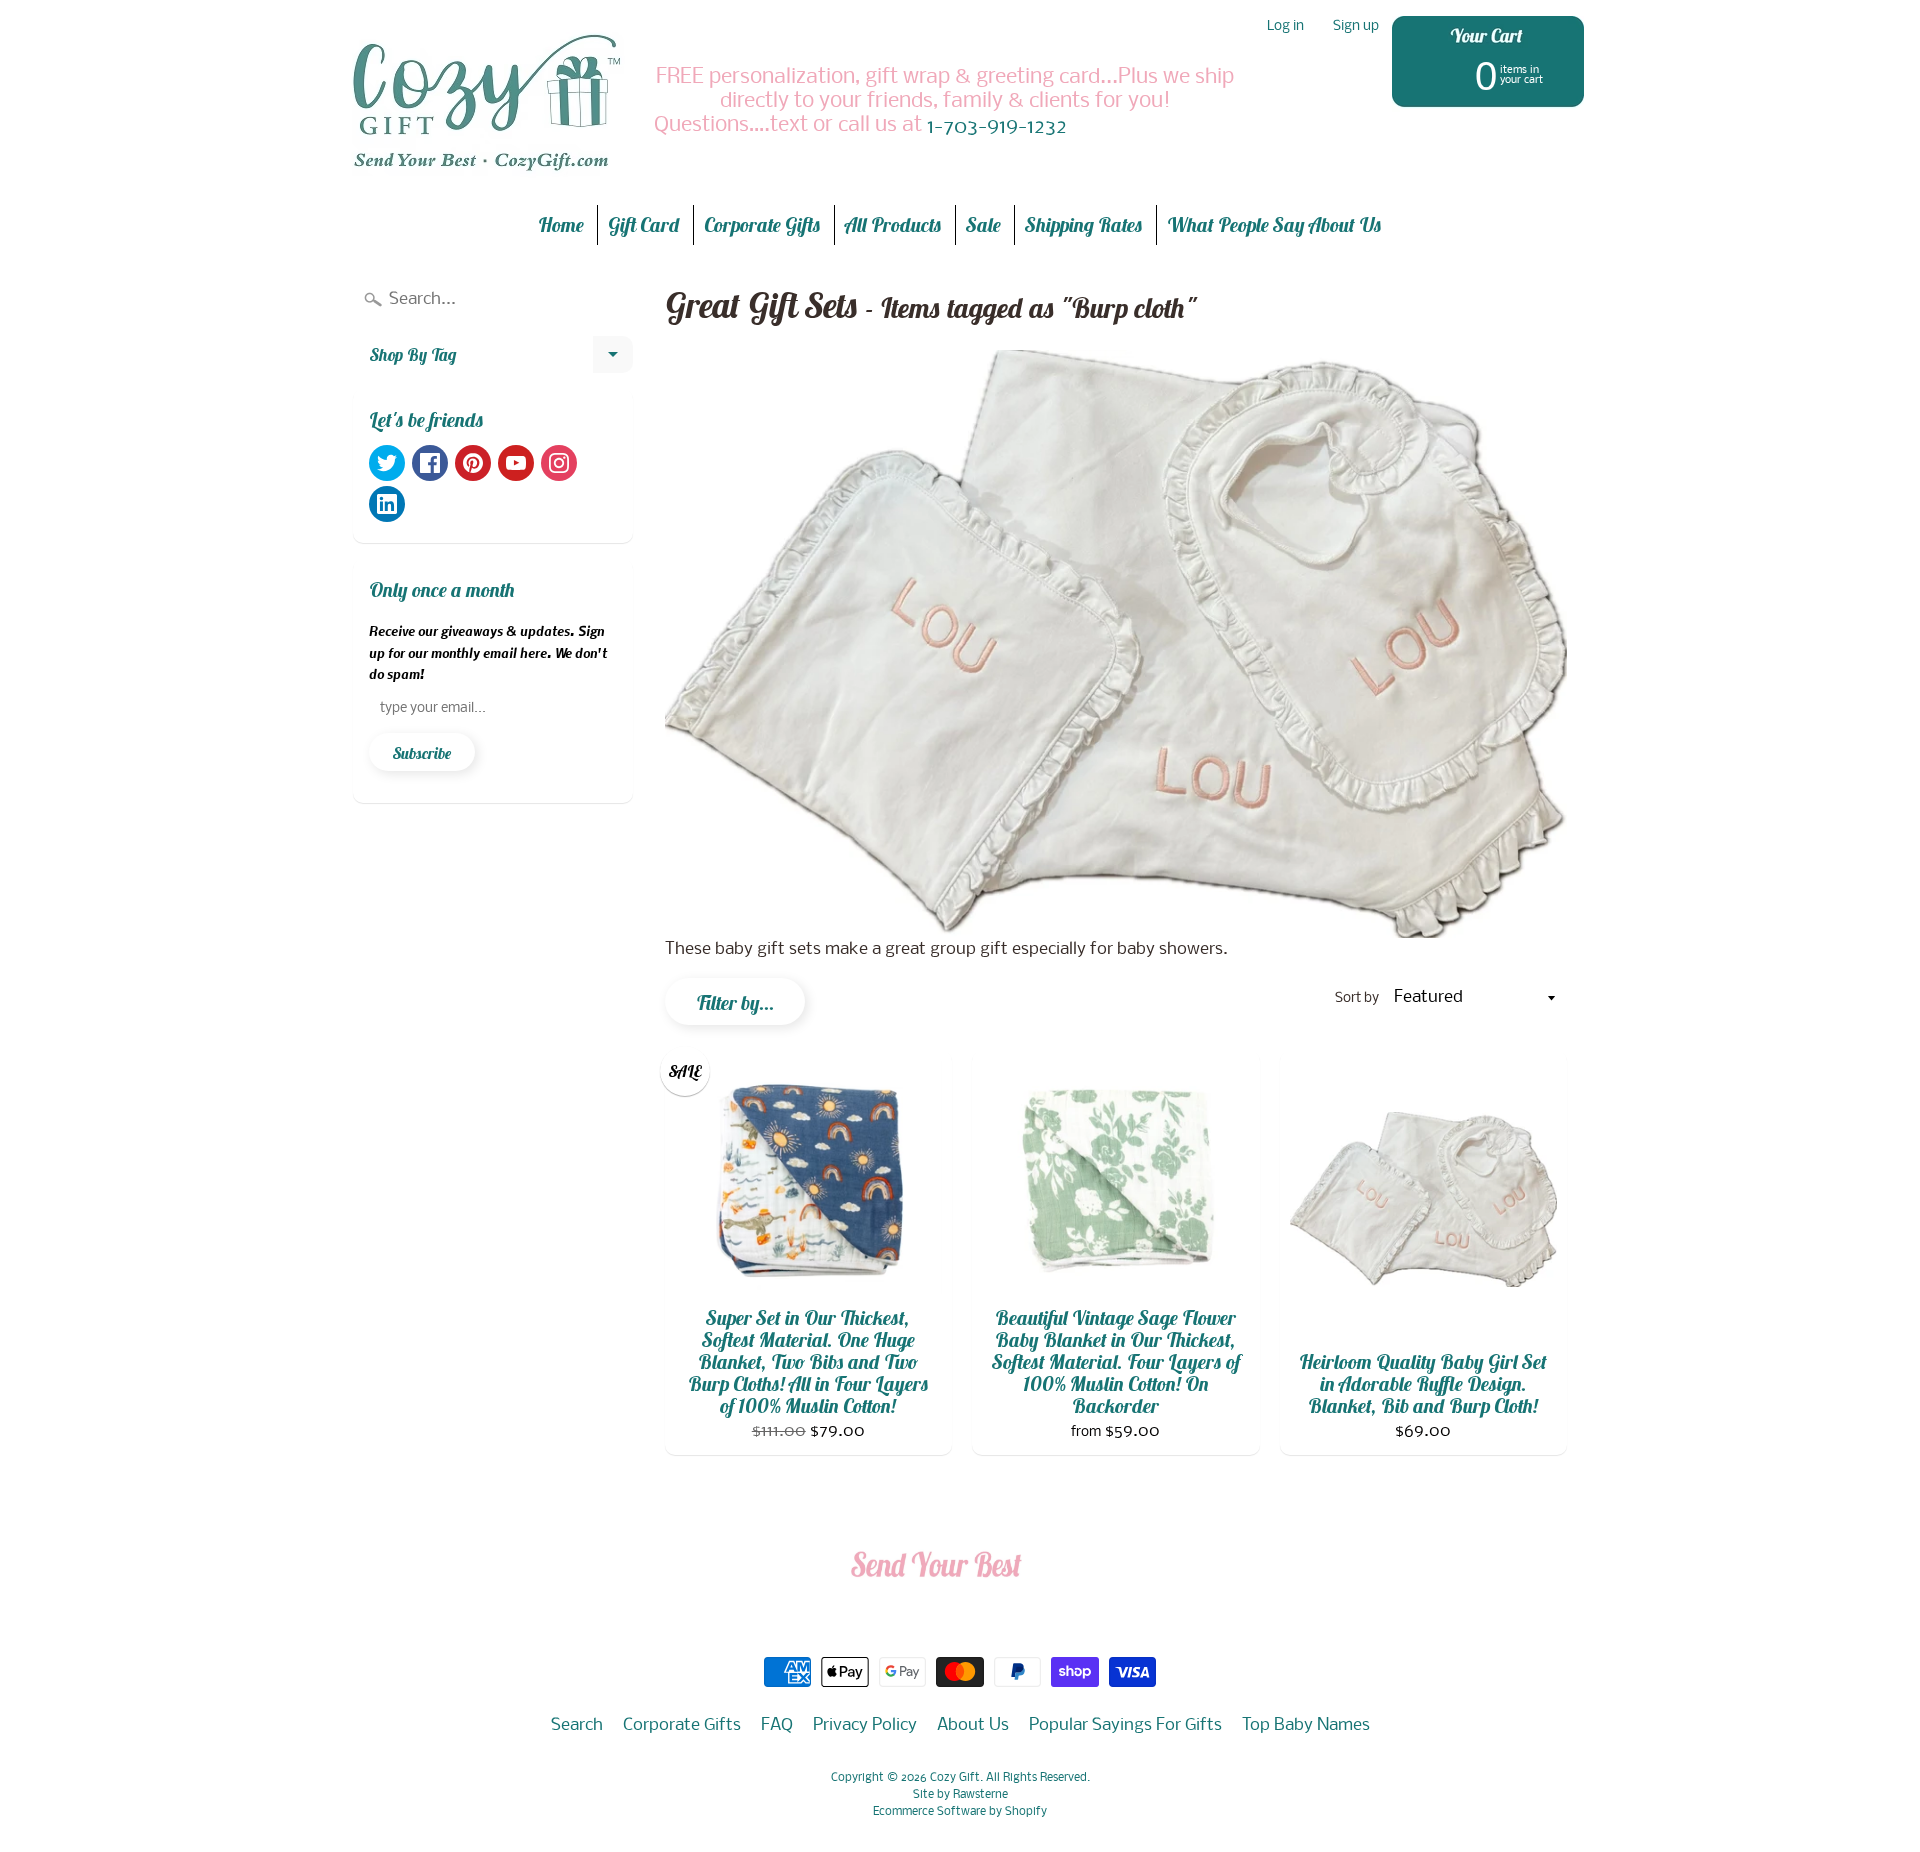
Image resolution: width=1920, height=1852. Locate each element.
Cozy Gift (955, 1778)
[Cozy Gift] (486, 102)
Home (561, 224)
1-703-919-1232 (997, 128)
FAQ (777, 1725)
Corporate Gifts (762, 224)
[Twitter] (387, 463)
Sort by (1357, 998)
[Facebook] (430, 463)
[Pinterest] (473, 463)
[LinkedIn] (387, 504)
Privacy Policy (865, 1725)
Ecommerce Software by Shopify (960, 1812)
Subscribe (422, 753)
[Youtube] (516, 463)
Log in (1285, 27)
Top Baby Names (1306, 1725)
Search (577, 1725)
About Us (973, 1725)
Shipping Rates (1084, 224)
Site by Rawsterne (960, 1795)
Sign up (1356, 27)
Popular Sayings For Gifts (1125, 1725)
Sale (983, 224)
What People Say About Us (1274, 224)
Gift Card (644, 224)
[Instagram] (559, 463)
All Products (893, 224)
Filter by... (735, 1002)
